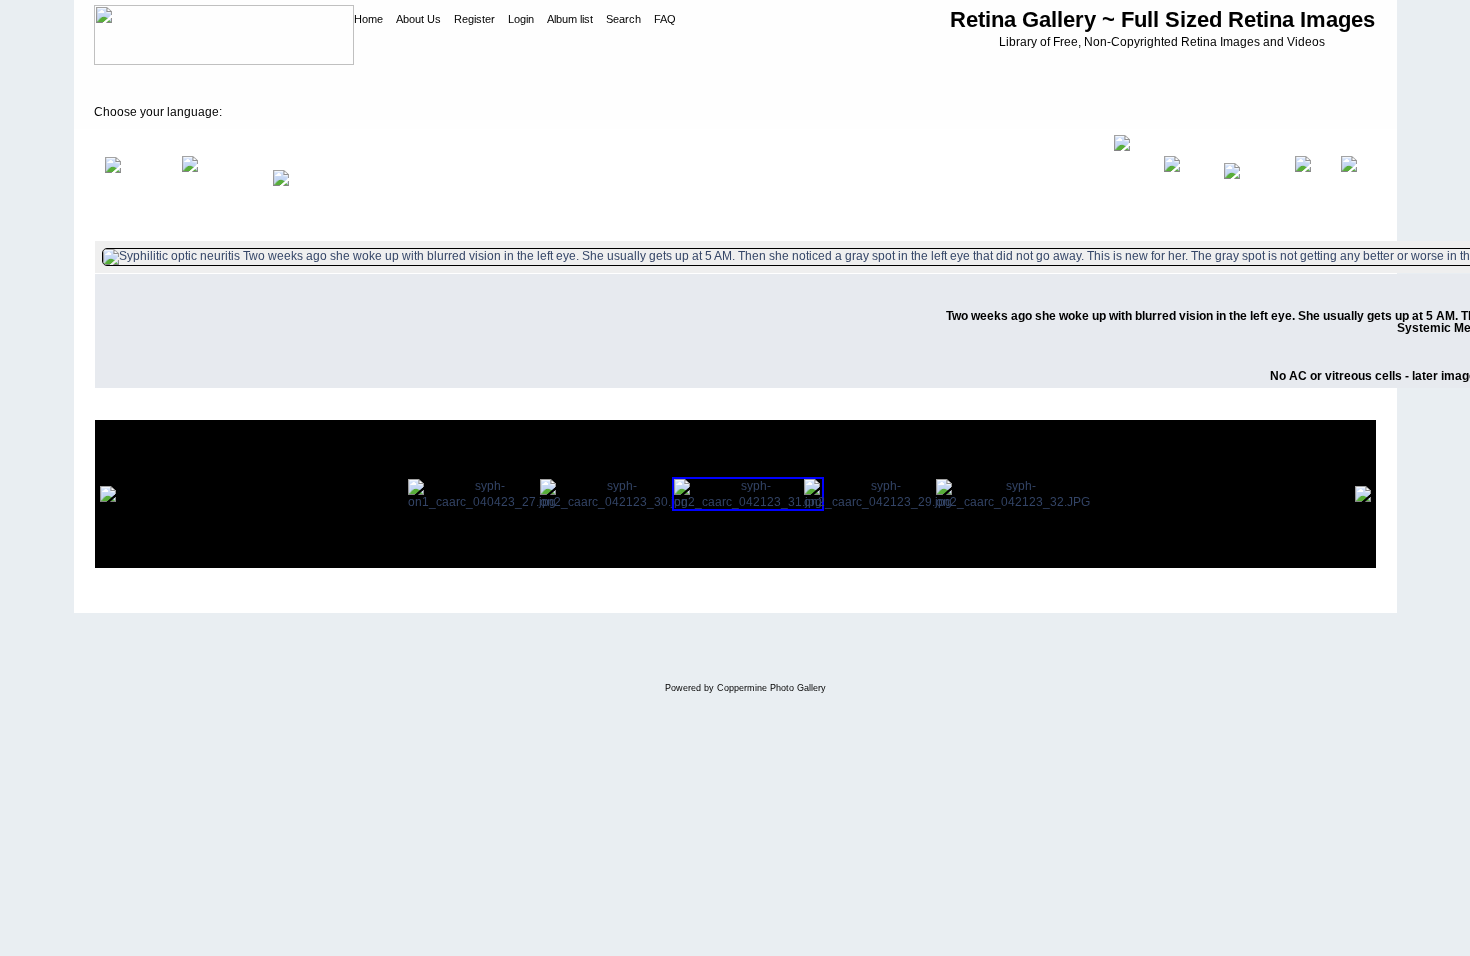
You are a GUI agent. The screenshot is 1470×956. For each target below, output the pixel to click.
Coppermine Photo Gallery (771, 688)
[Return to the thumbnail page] (133, 185)
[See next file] (1307, 185)
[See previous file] (1249, 185)
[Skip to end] (1353, 185)
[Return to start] (1183, 185)
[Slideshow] (302, 185)
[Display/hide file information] (217, 185)
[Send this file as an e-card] (1128, 185)
